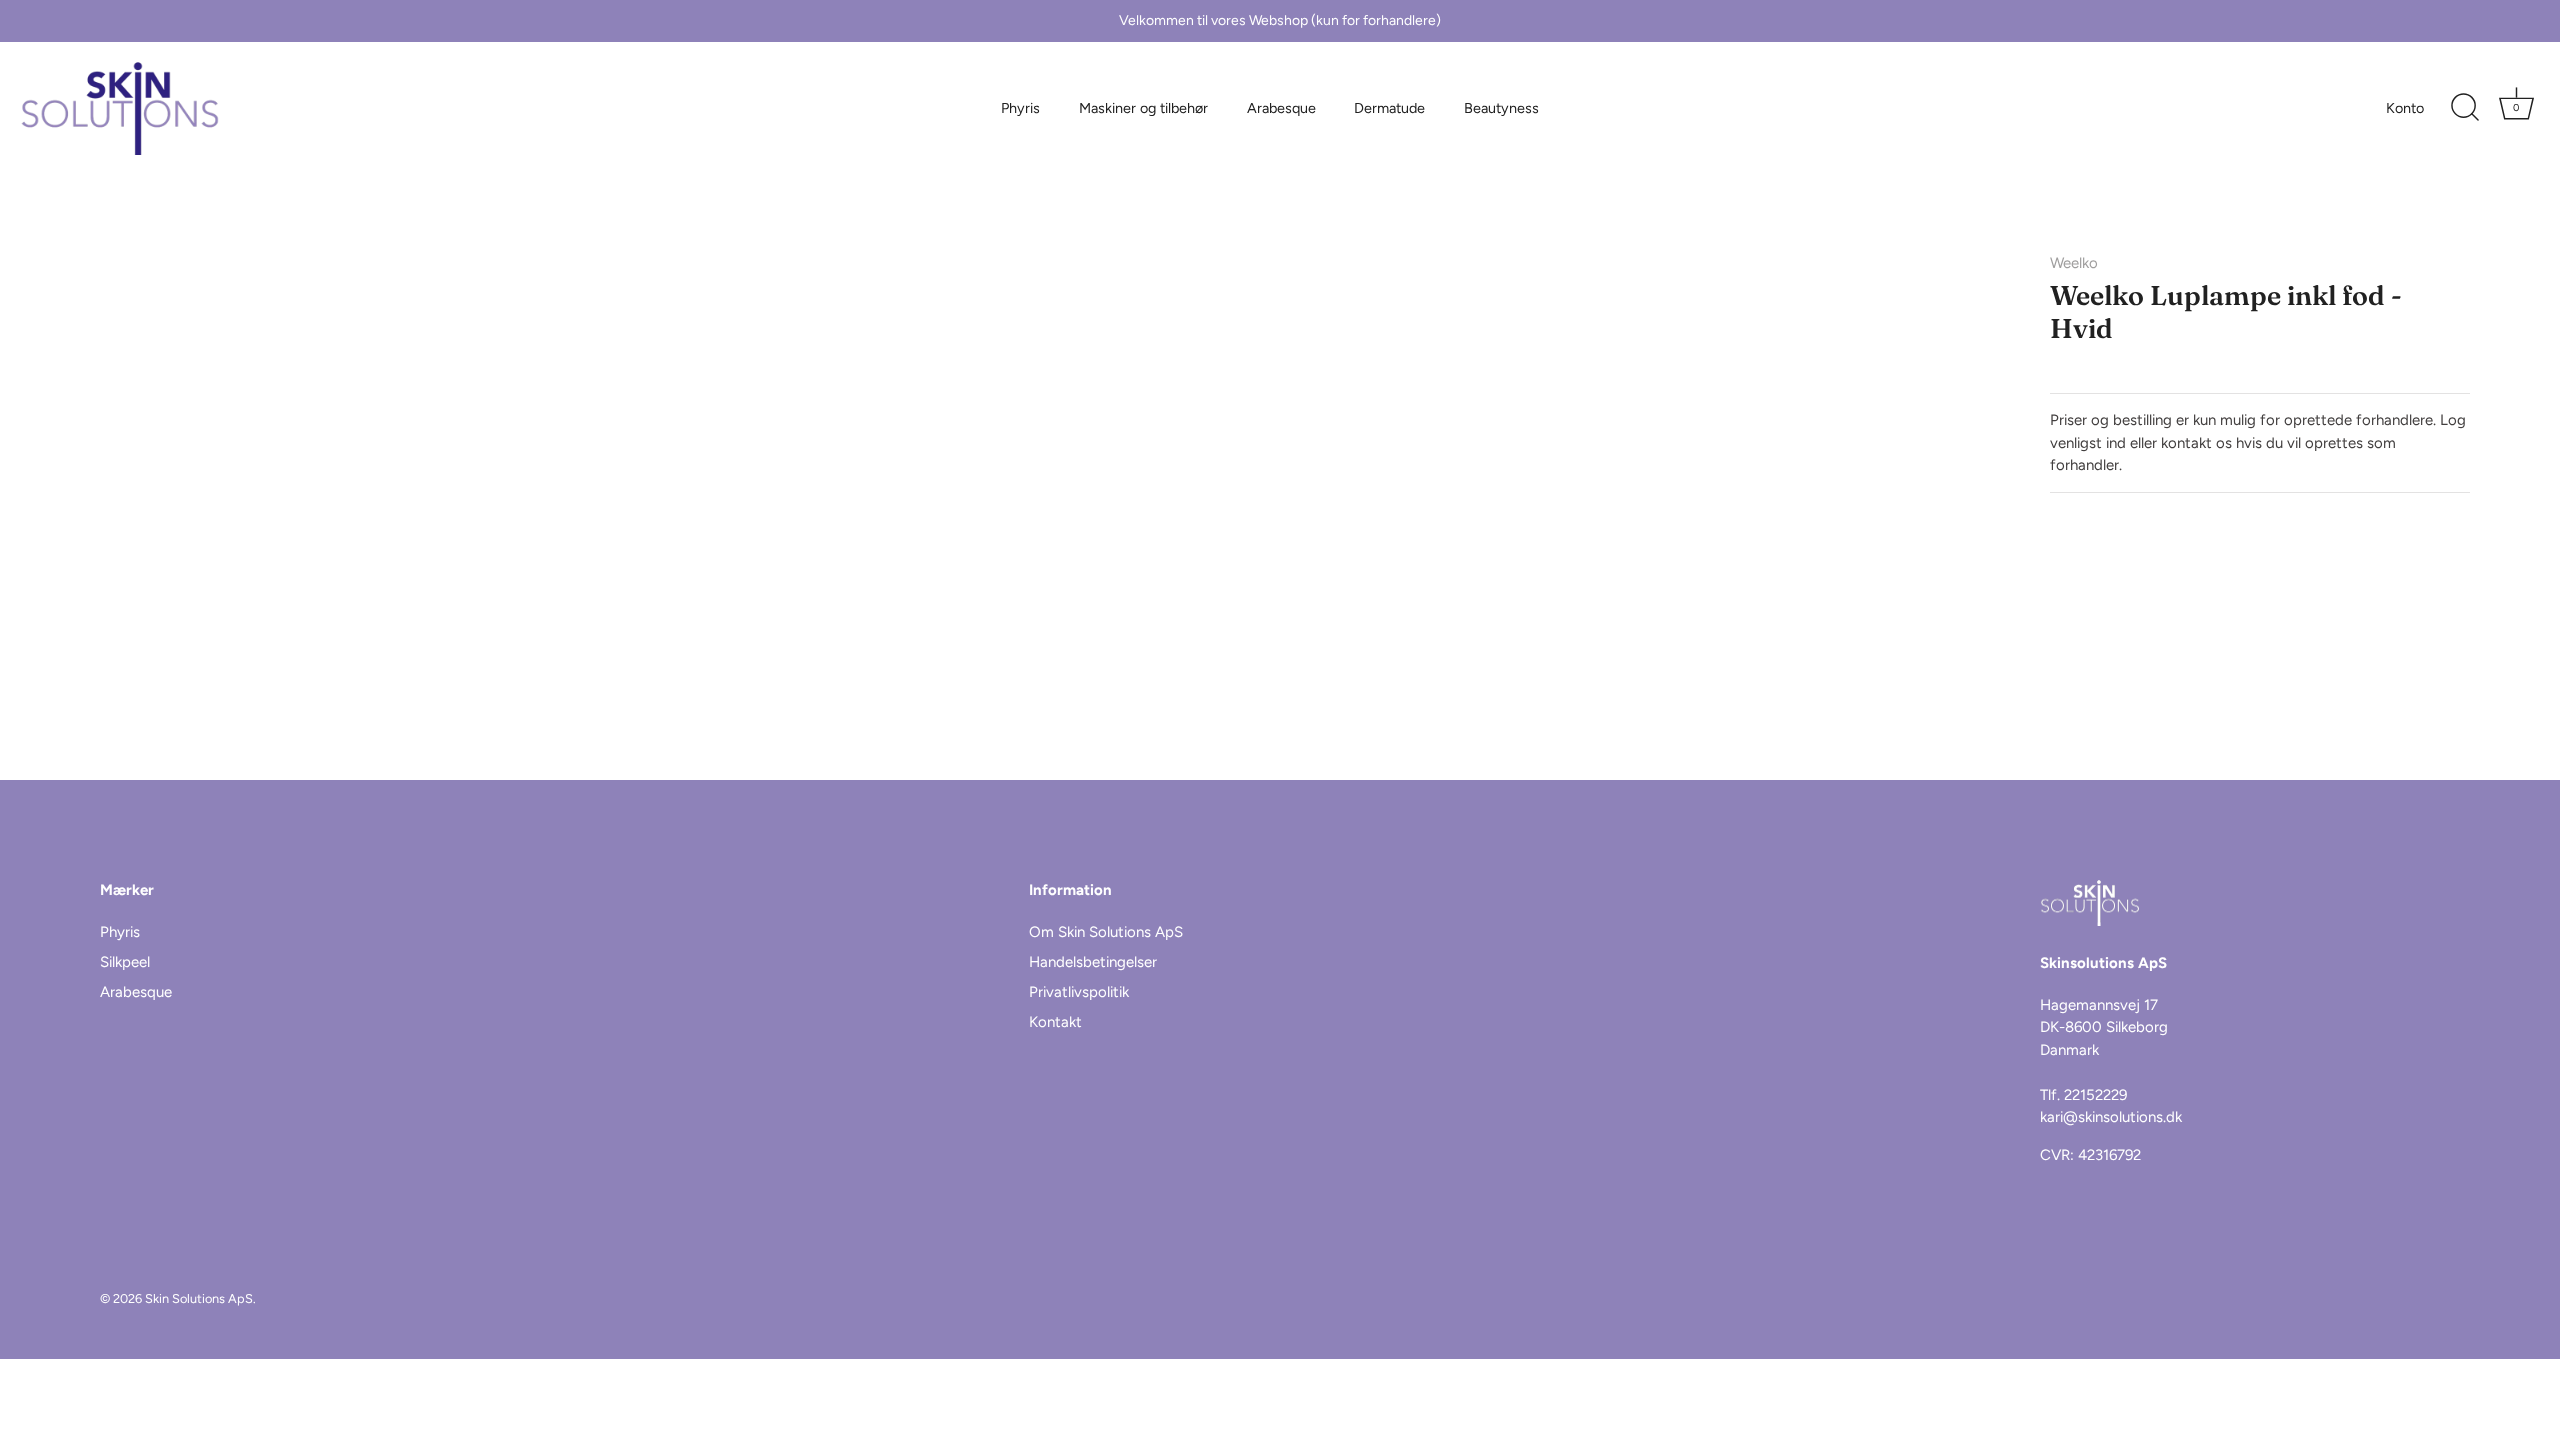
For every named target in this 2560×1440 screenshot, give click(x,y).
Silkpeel (125, 962)
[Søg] (2465, 108)
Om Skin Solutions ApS (1106, 932)
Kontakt (1055, 1022)
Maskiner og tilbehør (1143, 108)
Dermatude (1389, 108)
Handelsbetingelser (1093, 962)
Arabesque (1281, 108)
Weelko (2074, 263)
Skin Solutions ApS (199, 1298)
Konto (2405, 108)
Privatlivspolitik (1079, 992)
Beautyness (1501, 108)
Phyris (1020, 108)
